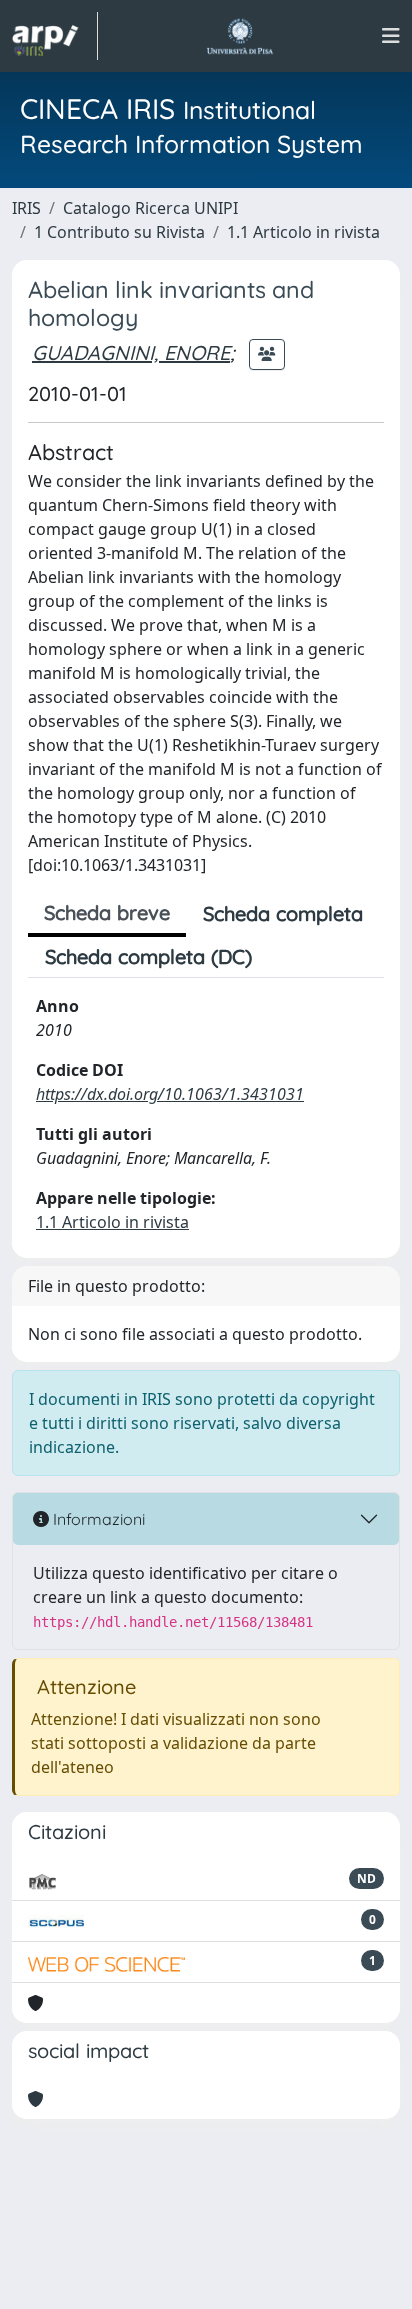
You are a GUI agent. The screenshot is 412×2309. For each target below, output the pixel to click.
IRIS (26, 208)
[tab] (286, 957)
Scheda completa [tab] (283, 913)
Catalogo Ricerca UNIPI (150, 208)
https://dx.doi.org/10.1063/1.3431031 (170, 1094)
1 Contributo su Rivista (119, 232)
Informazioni (97, 1519)
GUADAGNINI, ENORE (131, 352)
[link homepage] (55, 36)
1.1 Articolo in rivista (303, 232)
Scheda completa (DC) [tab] (148, 956)
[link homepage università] (239, 36)
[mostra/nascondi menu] (391, 36)
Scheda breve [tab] (107, 912)
